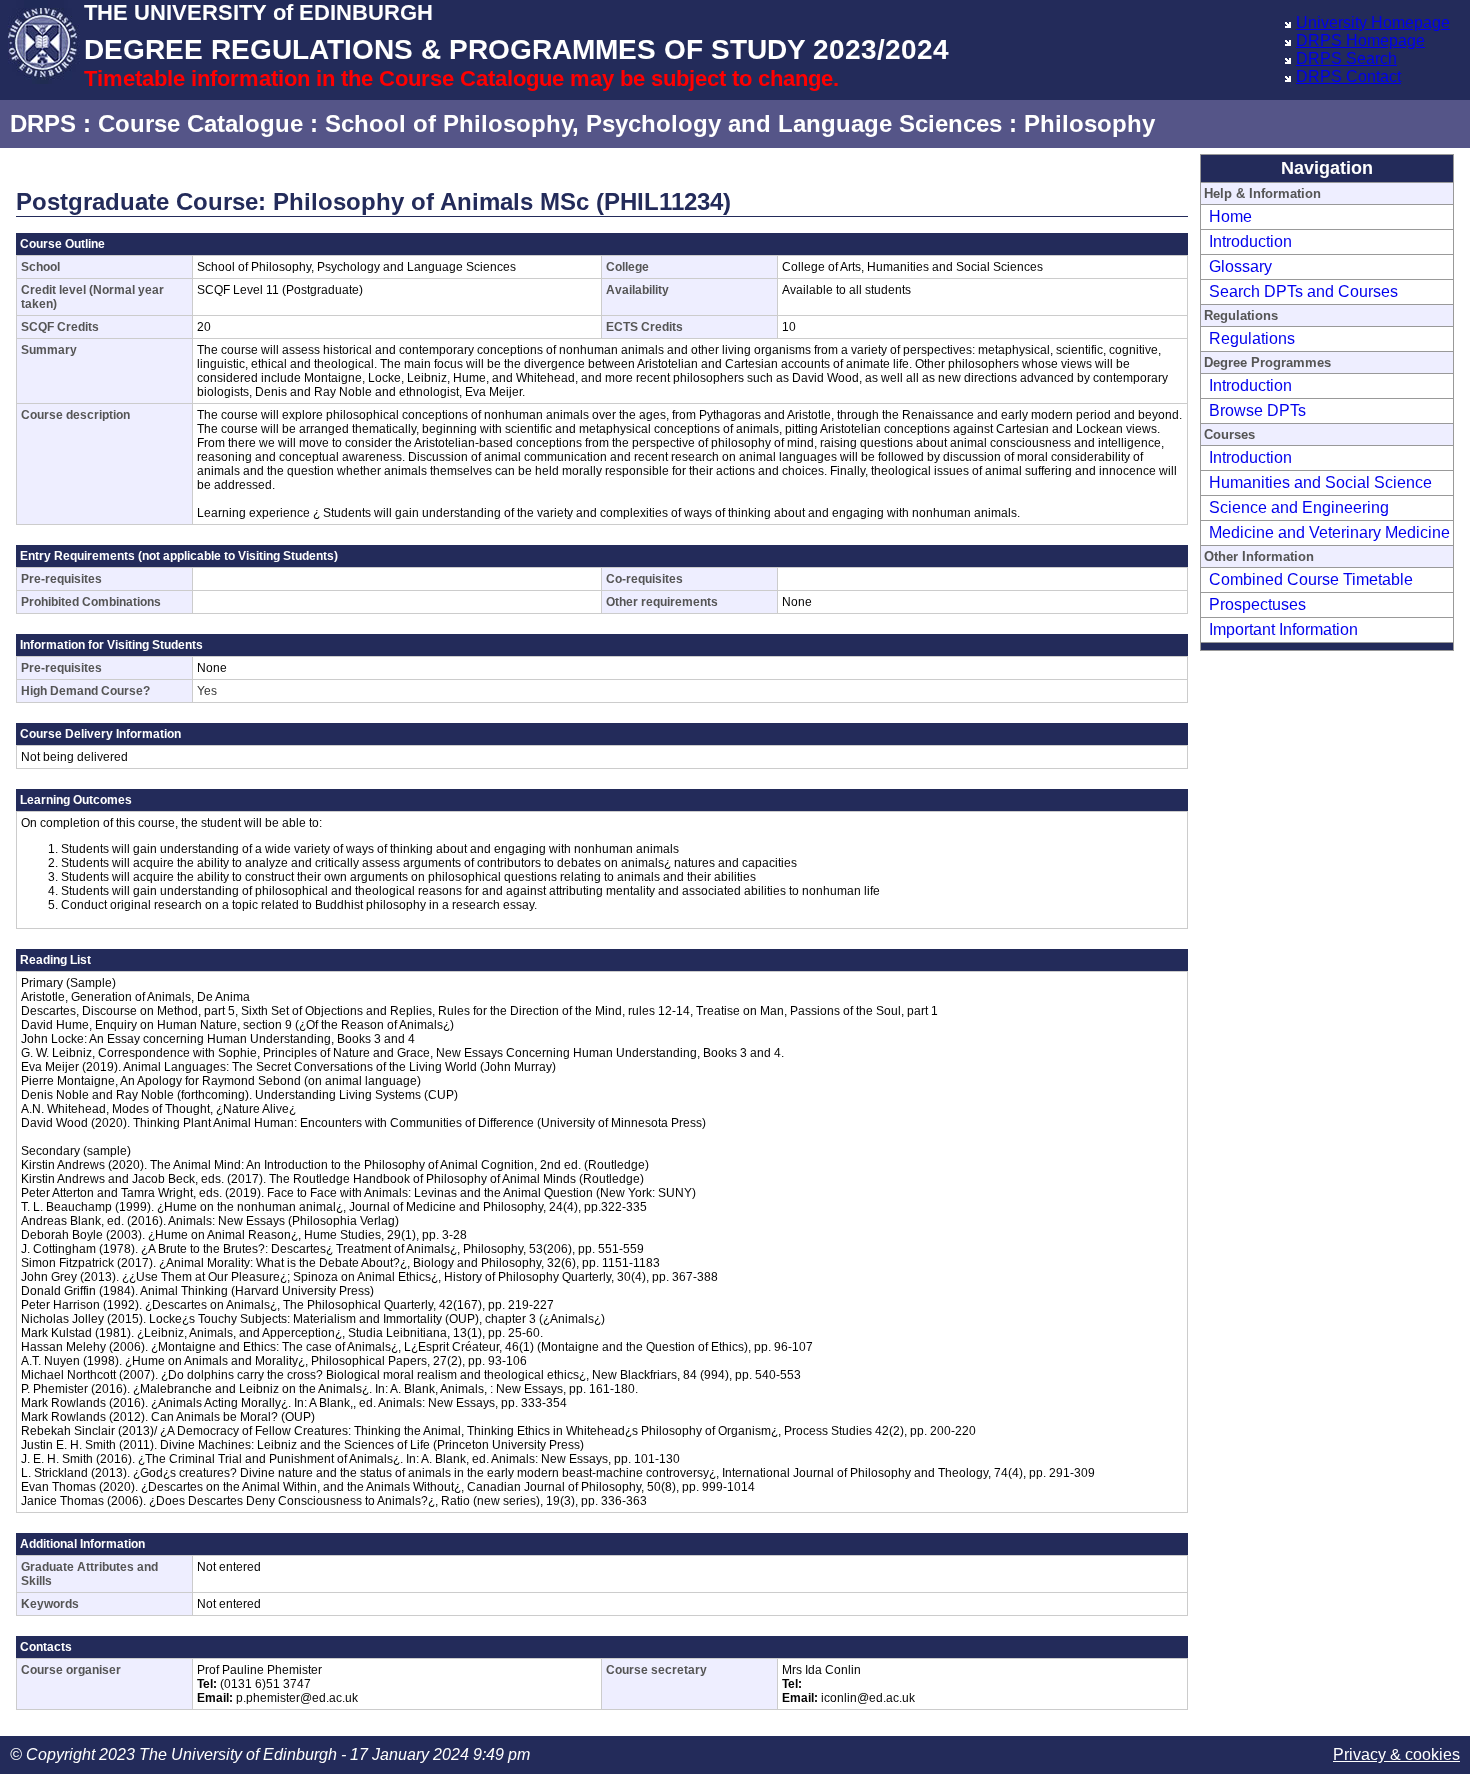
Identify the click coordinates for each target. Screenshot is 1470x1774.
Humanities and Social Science (1320, 482)
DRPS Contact (1348, 76)
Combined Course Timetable (1311, 579)
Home (1230, 216)
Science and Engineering (1299, 507)
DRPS (43, 123)
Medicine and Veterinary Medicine (1329, 532)
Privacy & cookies (1396, 1754)
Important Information (1283, 629)
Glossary (1240, 266)
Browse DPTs (1257, 410)
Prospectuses (1257, 604)
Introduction (1250, 241)
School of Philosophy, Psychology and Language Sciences (663, 123)
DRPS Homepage (1360, 40)
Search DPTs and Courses (1303, 291)
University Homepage (1373, 22)
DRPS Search (1346, 58)
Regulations (1252, 338)
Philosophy (1089, 123)
